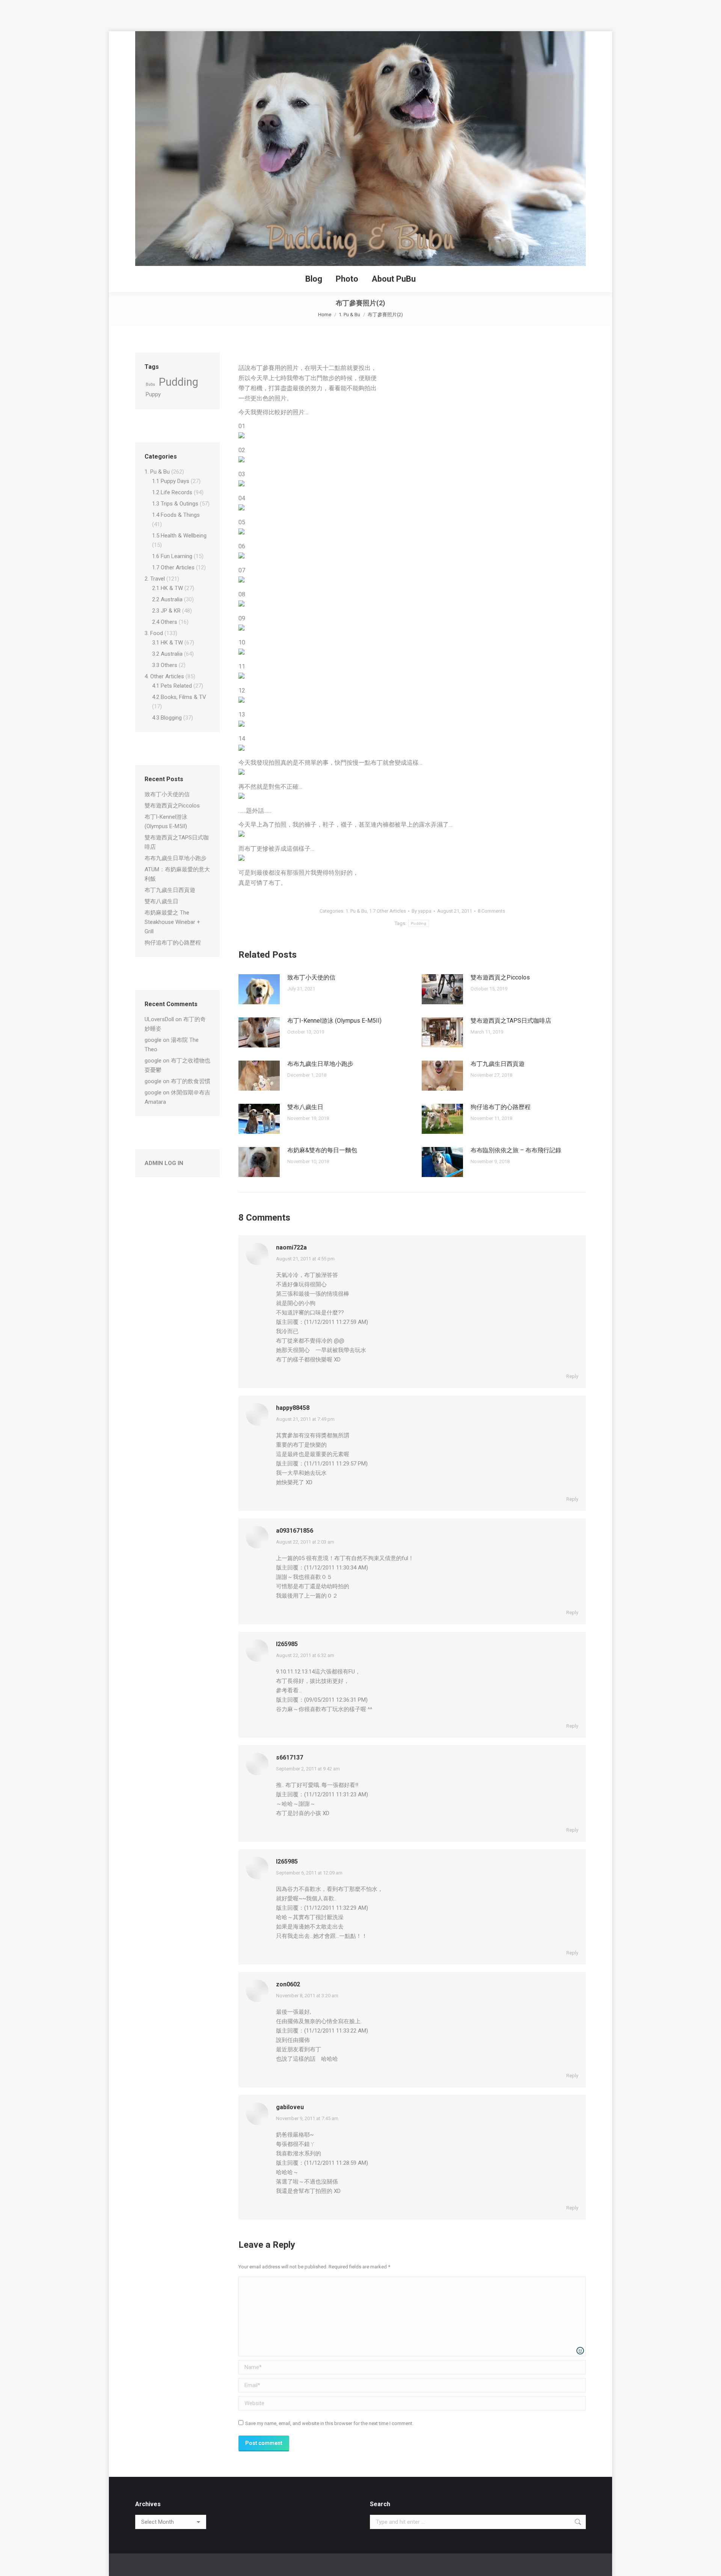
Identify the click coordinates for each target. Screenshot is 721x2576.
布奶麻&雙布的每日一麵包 (322, 1150)
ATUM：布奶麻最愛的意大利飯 (177, 874)
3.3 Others (165, 665)
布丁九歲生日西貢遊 (498, 1064)
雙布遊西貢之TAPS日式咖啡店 (511, 1021)
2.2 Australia (167, 599)
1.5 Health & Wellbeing (179, 536)
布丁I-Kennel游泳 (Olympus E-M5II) (334, 1021)
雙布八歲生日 (305, 1107)
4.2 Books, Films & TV (179, 697)
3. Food (154, 633)
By (422, 911)
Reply (572, 1376)
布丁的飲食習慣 (191, 1081)
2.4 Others (165, 622)
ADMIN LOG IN (164, 1163)
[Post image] (259, 989)
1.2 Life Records (172, 492)
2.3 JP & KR (166, 611)
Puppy (153, 394)
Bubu (150, 384)
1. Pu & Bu (356, 911)
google (153, 1040)
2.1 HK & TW (167, 588)
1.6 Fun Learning (172, 556)
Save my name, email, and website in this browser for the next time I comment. (329, 2423)
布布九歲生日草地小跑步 (320, 1064)
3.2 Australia (167, 654)
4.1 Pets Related (172, 686)
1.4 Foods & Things (176, 515)
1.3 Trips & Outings (175, 504)
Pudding (419, 923)
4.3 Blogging (167, 718)
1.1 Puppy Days (171, 481)
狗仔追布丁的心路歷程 (501, 1107)
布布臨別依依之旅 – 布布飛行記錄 (516, 1150)
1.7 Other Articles (388, 911)
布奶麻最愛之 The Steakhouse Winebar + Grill (172, 922)
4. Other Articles (164, 676)
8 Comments (491, 911)
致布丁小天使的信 (311, 977)
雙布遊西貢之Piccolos (500, 977)
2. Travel (155, 579)
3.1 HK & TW (167, 643)
